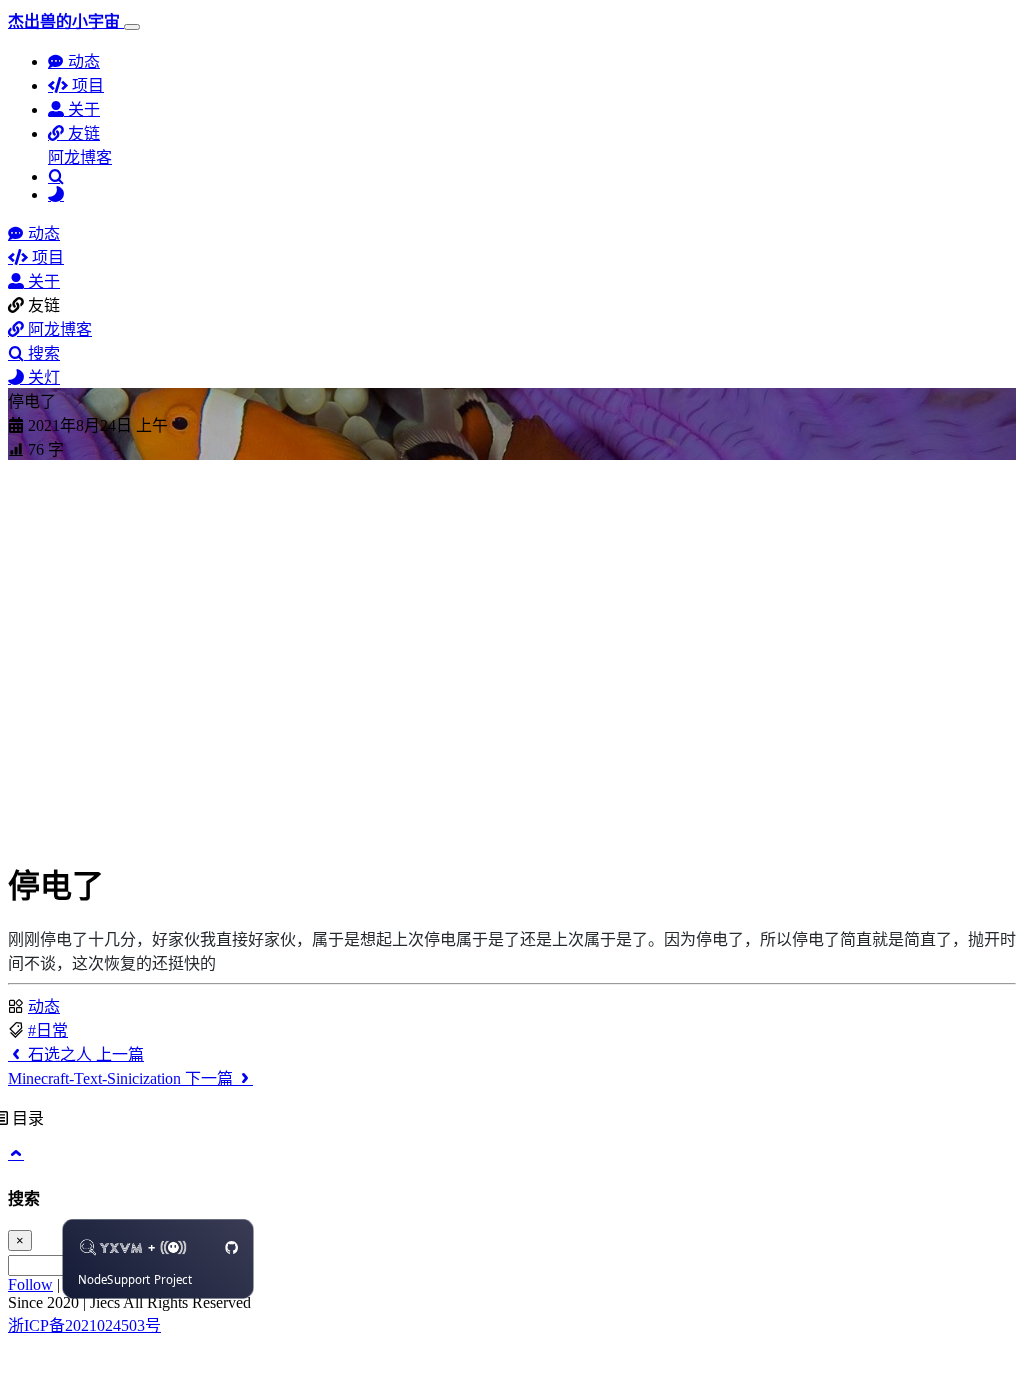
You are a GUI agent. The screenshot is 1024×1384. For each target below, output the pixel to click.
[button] (74, 133)
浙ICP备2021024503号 (84, 1325)
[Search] (56, 176)
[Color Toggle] (56, 194)
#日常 (48, 1030)
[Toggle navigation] (132, 27)
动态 (44, 1006)
